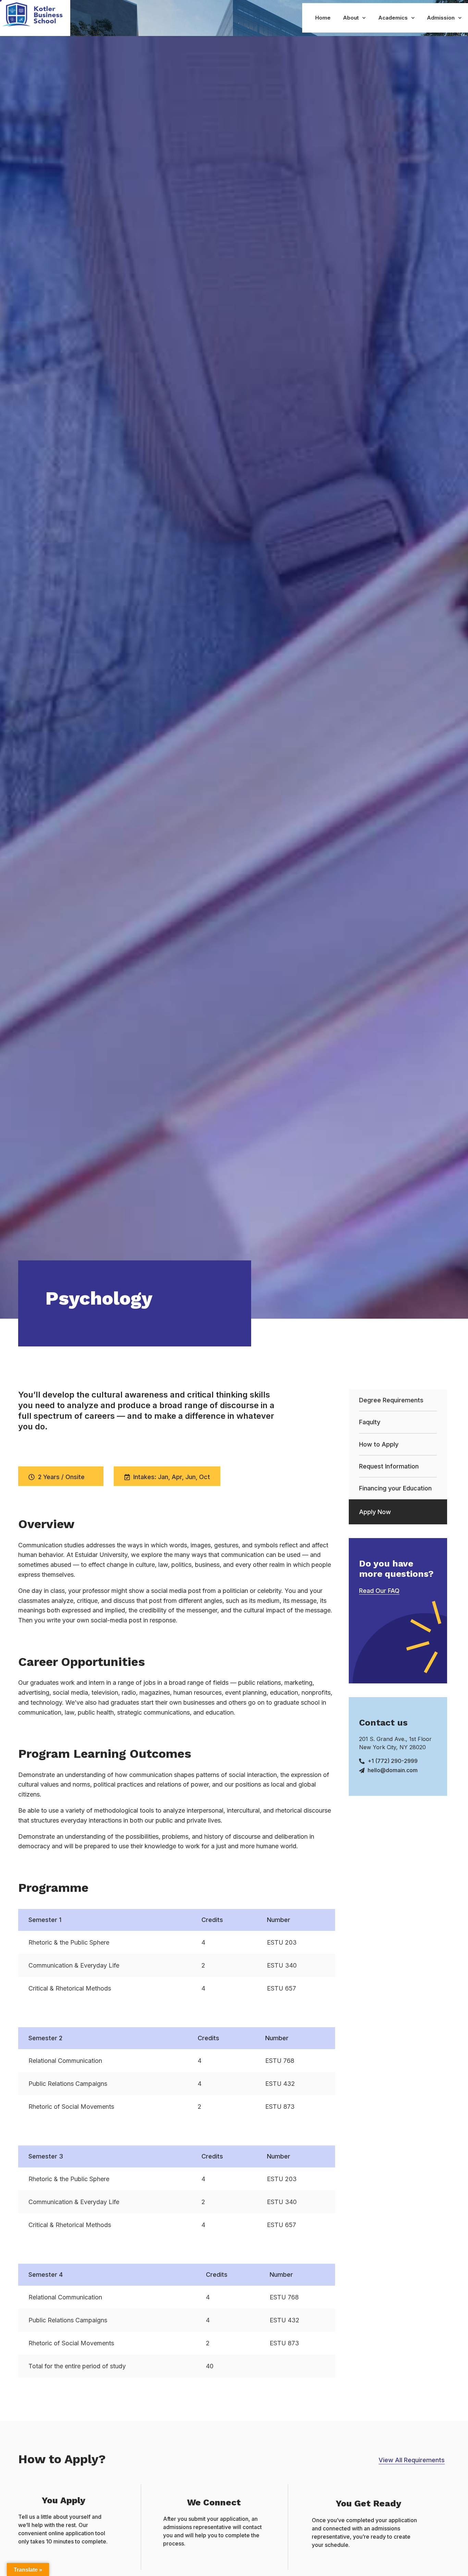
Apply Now (375, 1512)
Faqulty (370, 1422)
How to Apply (379, 1444)
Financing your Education (395, 1488)
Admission (441, 18)
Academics (393, 18)
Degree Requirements (391, 1400)
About (351, 18)
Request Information (389, 1466)
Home (323, 18)
